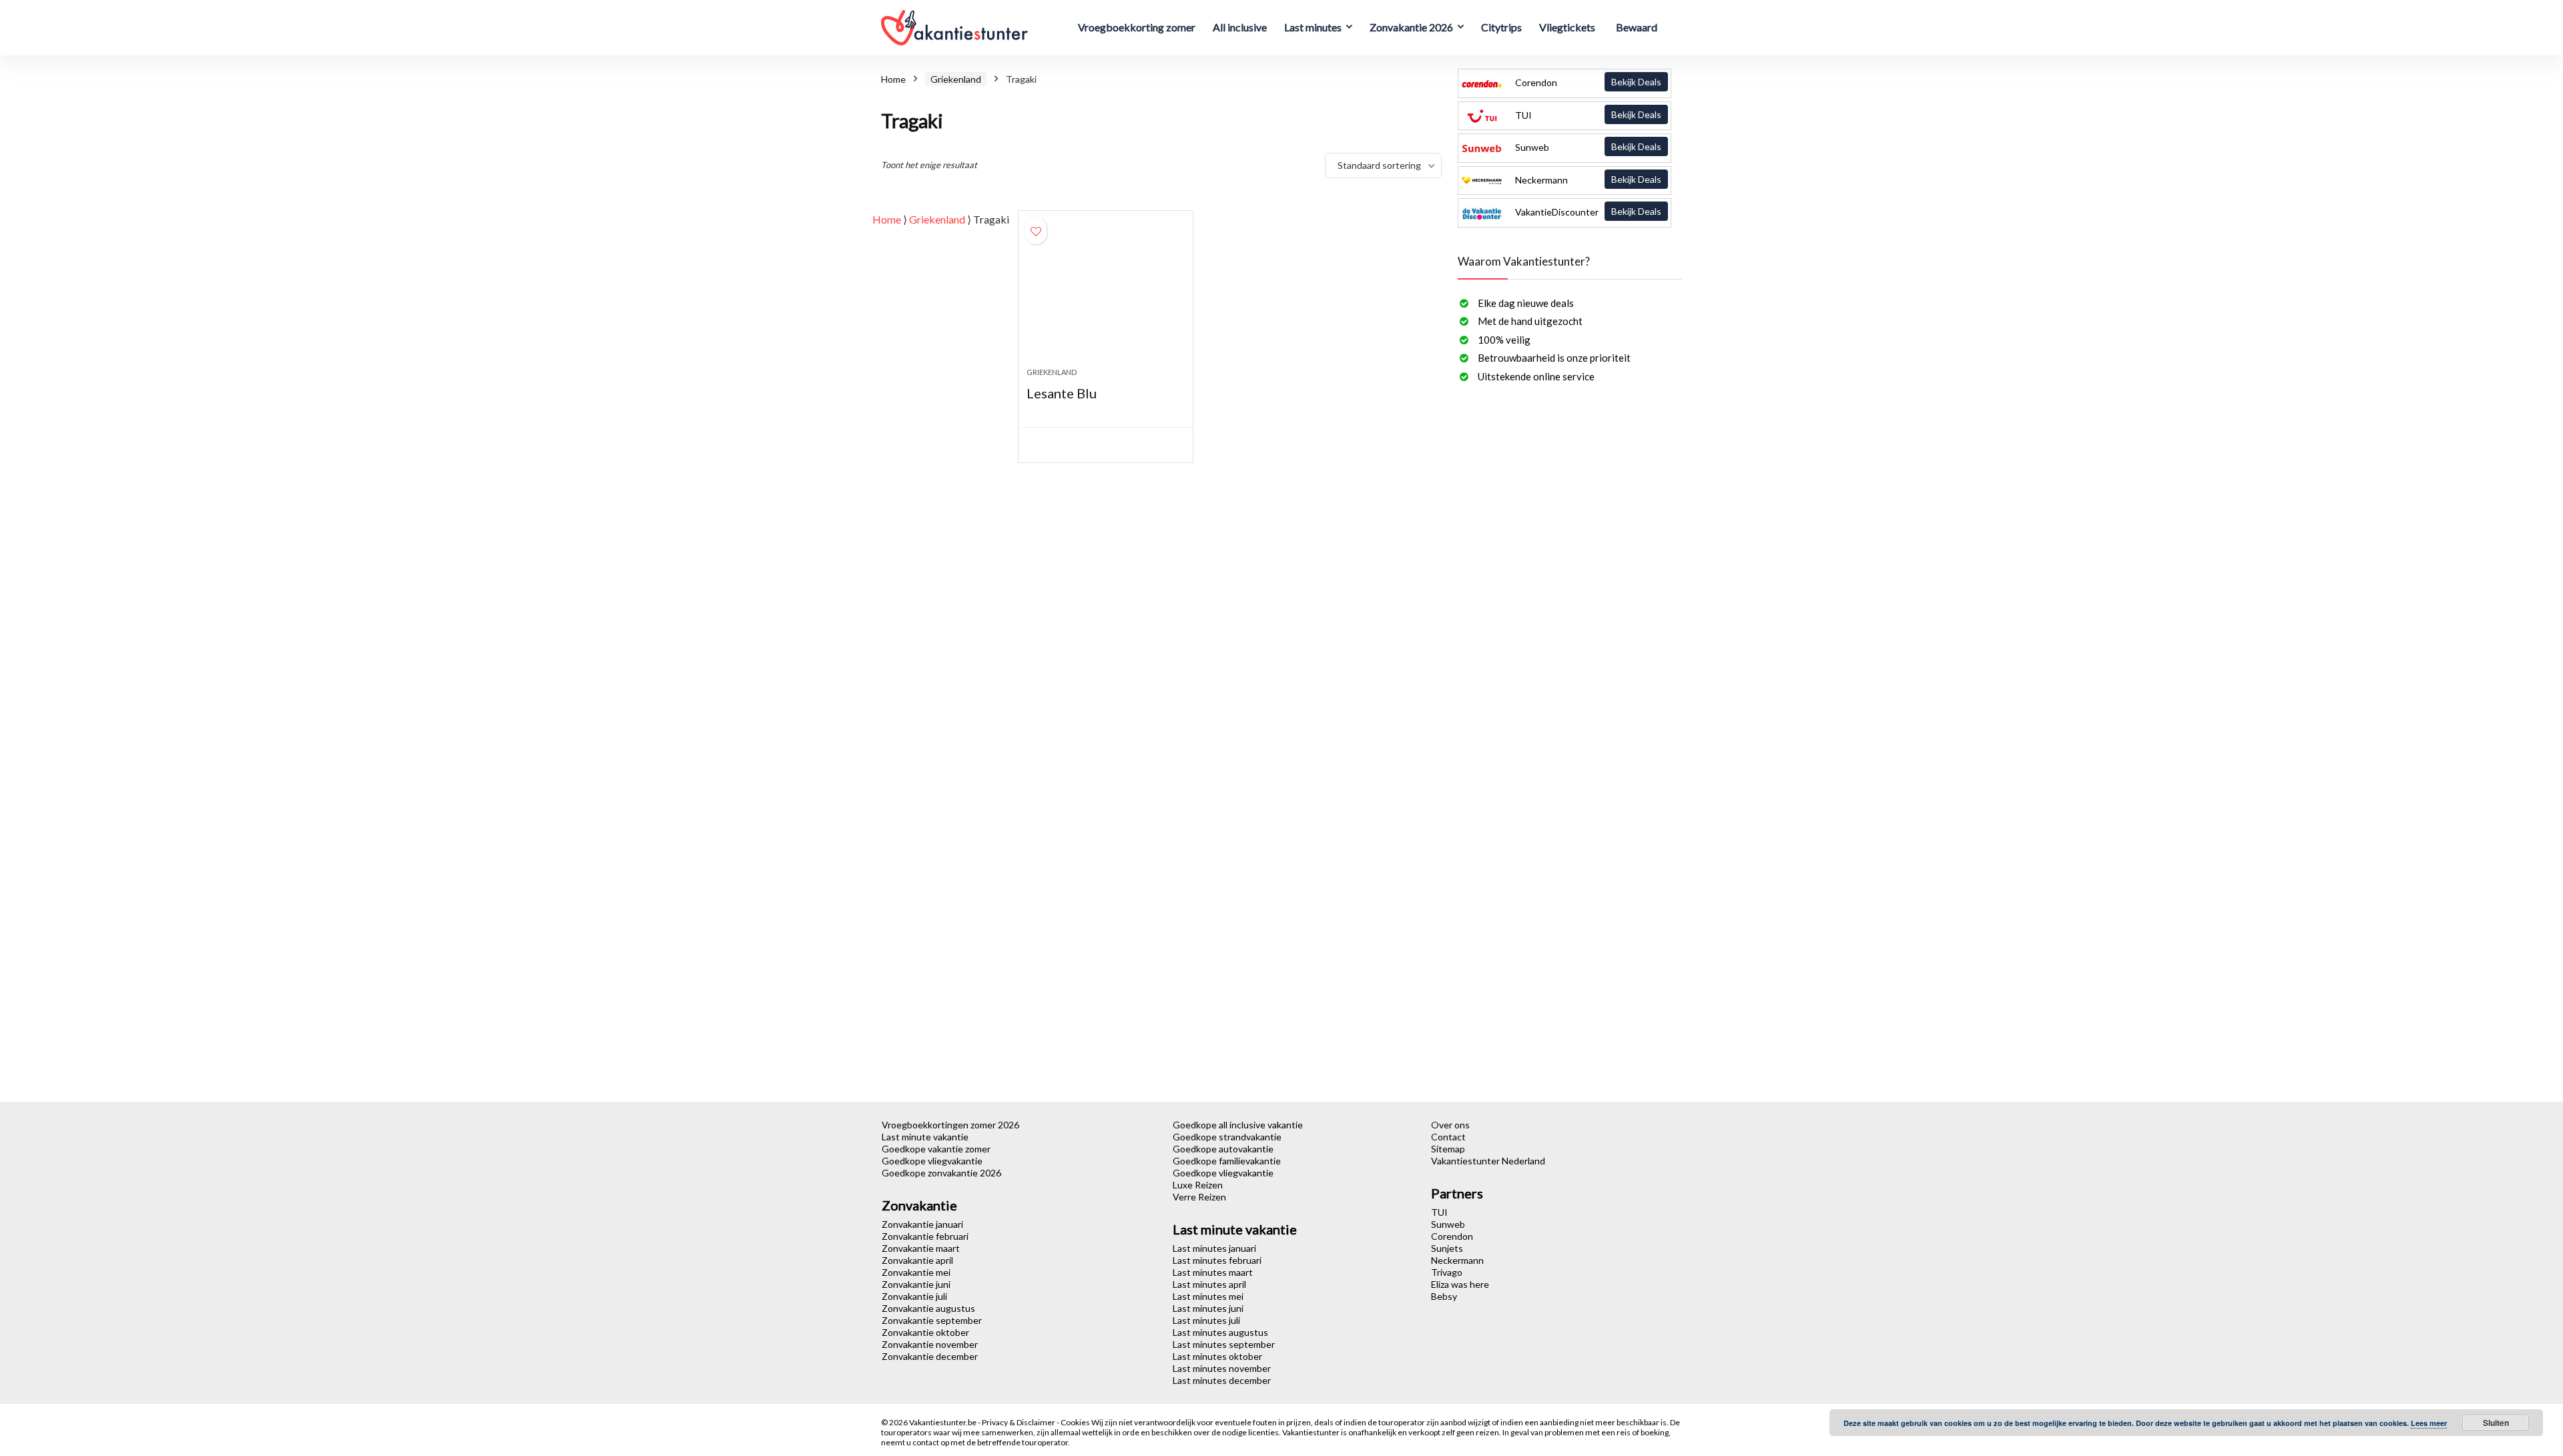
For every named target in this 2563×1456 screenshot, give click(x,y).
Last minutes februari (1217, 1260)
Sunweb (1587, 147)
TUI (1587, 115)
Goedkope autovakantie (1223, 1149)
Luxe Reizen (1198, 1185)
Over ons (1450, 1125)
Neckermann (1587, 179)
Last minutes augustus (1220, 1332)
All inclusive (1240, 27)
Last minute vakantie (925, 1137)
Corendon (1587, 82)
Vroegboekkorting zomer (1137, 27)
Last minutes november (1222, 1368)
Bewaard (1637, 27)
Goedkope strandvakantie (1227, 1137)
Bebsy (1444, 1296)
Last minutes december (1222, 1380)
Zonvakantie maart (921, 1248)
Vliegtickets (1567, 27)
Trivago (1447, 1272)
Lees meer (2429, 1423)
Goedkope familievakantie (1227, 1161)
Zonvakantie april (917, 1260)
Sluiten (2496, 1423)
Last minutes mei (1208, 1296)
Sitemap (1448, 1149)
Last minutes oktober (1217, 1356)
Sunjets (1447, 1248)
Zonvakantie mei (916, 1272)
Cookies (1076, 1422)
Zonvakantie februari (925, 1236)
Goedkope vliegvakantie (932, 1161)
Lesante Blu (1062, 393)
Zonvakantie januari (922, 1224)
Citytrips (1501, 27)
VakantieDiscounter (1587, 212)
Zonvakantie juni (916, 1284)
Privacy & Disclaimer (1019, 1422)
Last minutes (1313, 27)
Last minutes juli (1206, 1320)
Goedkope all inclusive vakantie (1238, 1125)
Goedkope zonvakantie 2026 (941, 1173)
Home (893, 79)
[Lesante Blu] (1105, 296)
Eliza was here (1460, 1284)
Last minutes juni (1208, 1308)
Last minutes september (1224, 1344)
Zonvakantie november (930, 1344)
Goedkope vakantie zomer (936, 1149)
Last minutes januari (1214, 1248)
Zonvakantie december (930, 1356)
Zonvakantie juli (914, 1296)
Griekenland (956, 79)
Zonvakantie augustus (928, 1308)
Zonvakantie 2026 (1411, 27)
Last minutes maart (1213, 1272)
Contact (1448, 1137)
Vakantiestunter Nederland (1488, 1161)
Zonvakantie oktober (925, 1332)
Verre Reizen (1199, 1197)
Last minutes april (1209, 1284)
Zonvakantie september (932, 1320)
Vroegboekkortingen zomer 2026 (950, 1125)
